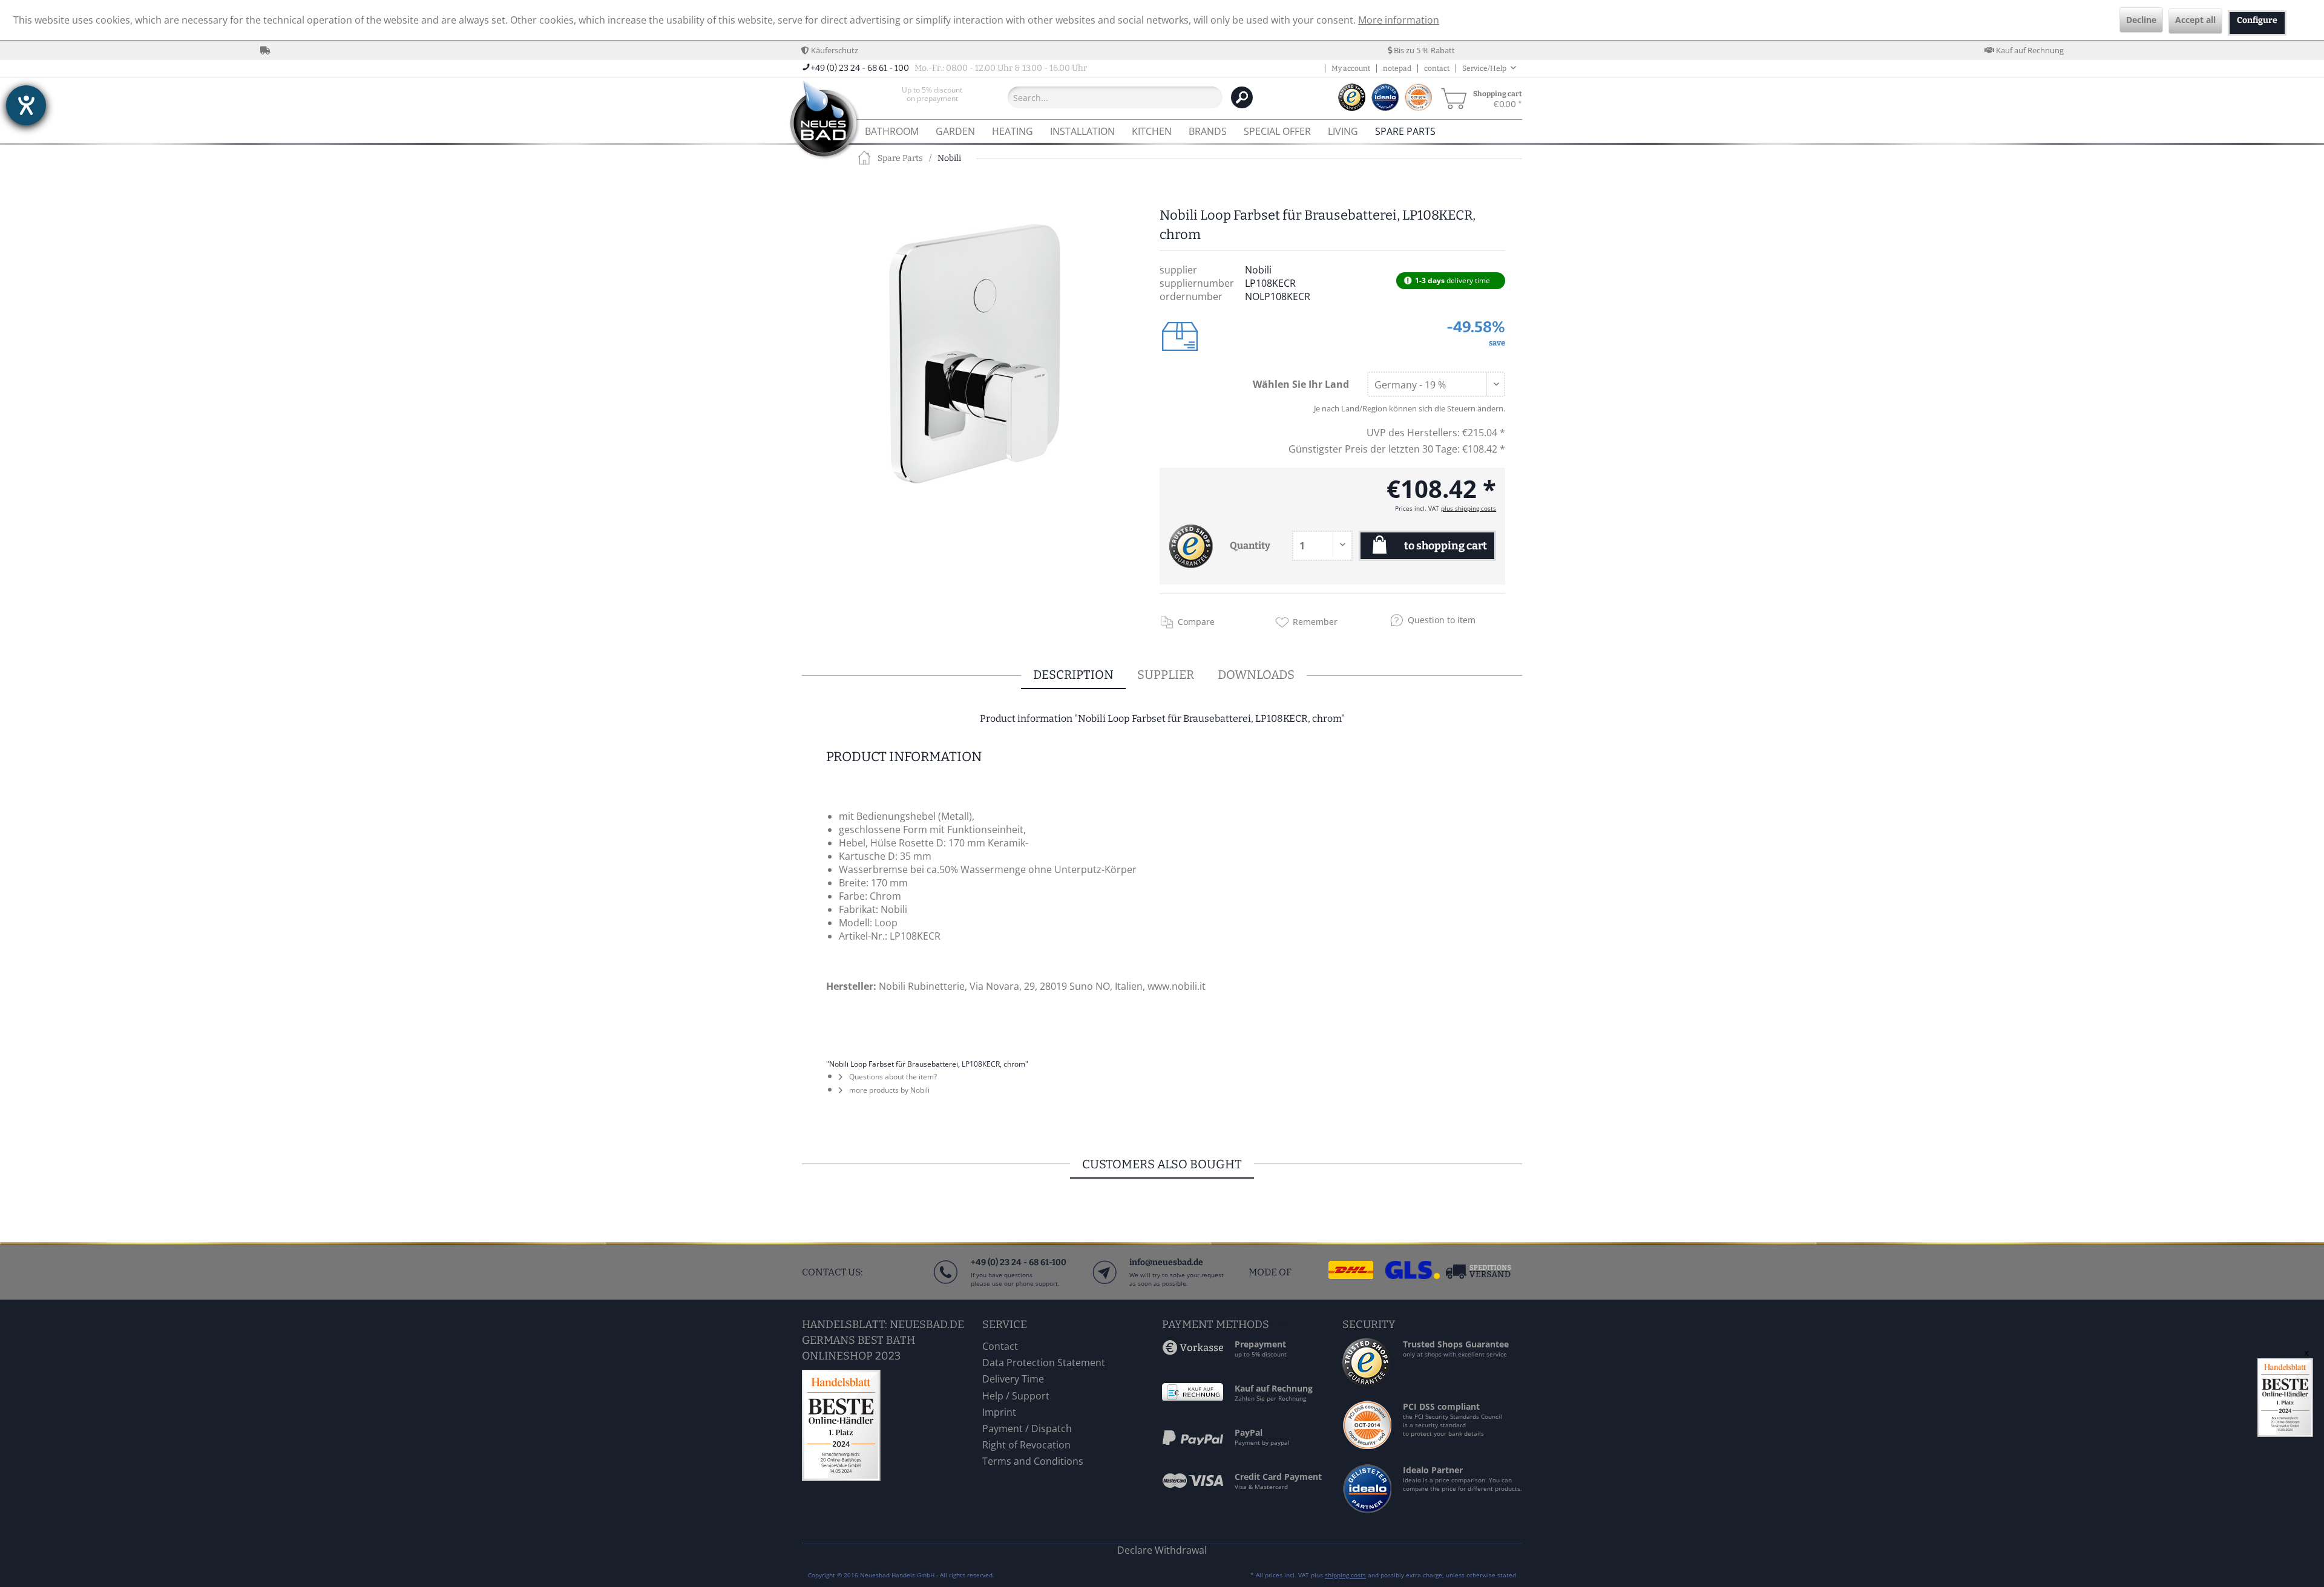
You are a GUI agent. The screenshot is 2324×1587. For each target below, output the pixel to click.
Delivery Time (1013, 1379)
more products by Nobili (888, 1090)
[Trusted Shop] (1367, 1382)
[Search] (1242, 97)
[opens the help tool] (26, 105)
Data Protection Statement (1044, 1363)
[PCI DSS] (1368, 1445)
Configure (2257, 20)
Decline (2141, 20)
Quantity (1250, 545)
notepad (1397, 68)
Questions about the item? (892, 1077)
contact (1437, 68)
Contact (1000, 1346)
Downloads (1256, 675)
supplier (1166, 675)
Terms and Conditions (1033, 1461)
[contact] (1104, 1284)
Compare (1196, 622)
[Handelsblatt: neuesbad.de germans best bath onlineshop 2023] (889, 1425)
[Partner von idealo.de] (1368, 1512)
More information (1399, 20)
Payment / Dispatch (1027, 1428)
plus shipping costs (1469, 508)
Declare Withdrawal (1162, 1550)
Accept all (2195, 20)
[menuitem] (932, 97)
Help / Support (1016, 1396)
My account (1351, 68)
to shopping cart (1446, 546)
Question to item (1442, 620)
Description (1073, 675)
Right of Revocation (1026, 1445)
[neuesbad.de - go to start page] (823, 121)
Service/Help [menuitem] (1485, 68)
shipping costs (1345, 1575)
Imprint (999, 1412)
